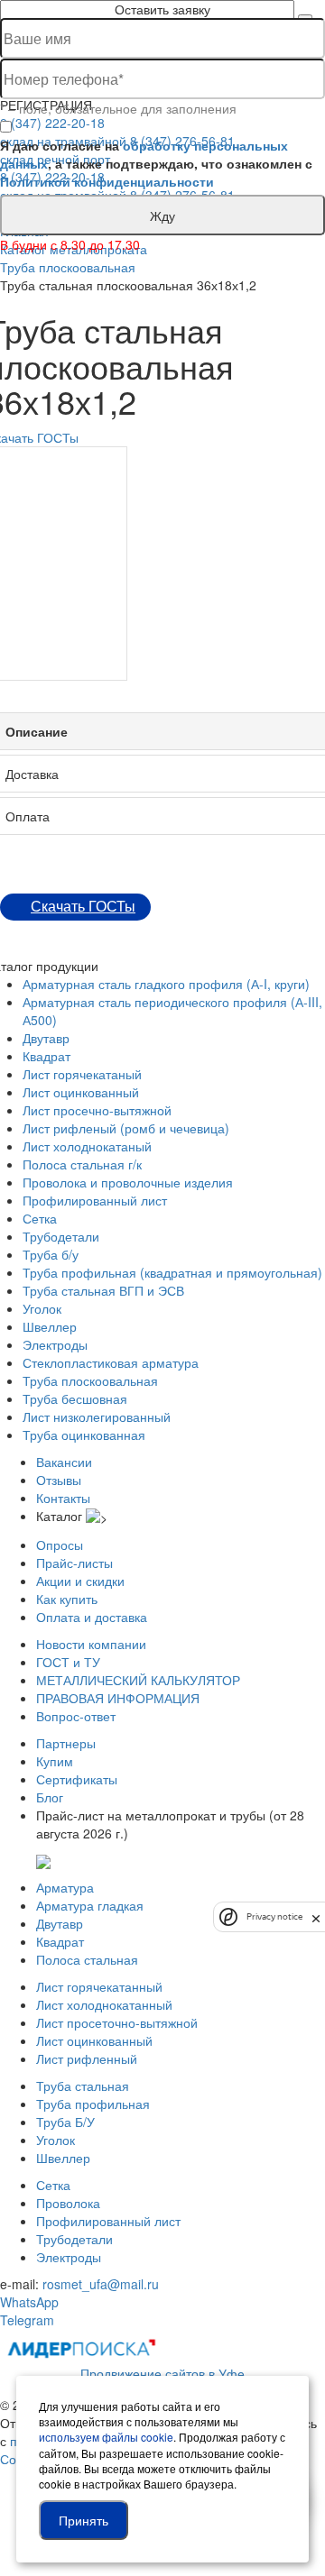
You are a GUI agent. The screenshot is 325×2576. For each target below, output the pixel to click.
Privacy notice (274, 1916)
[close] (316, 1917)
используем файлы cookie (106, 2437)
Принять (84, 2520)
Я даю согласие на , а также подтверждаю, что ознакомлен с (156, 163)
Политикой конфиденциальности (107, 181)
